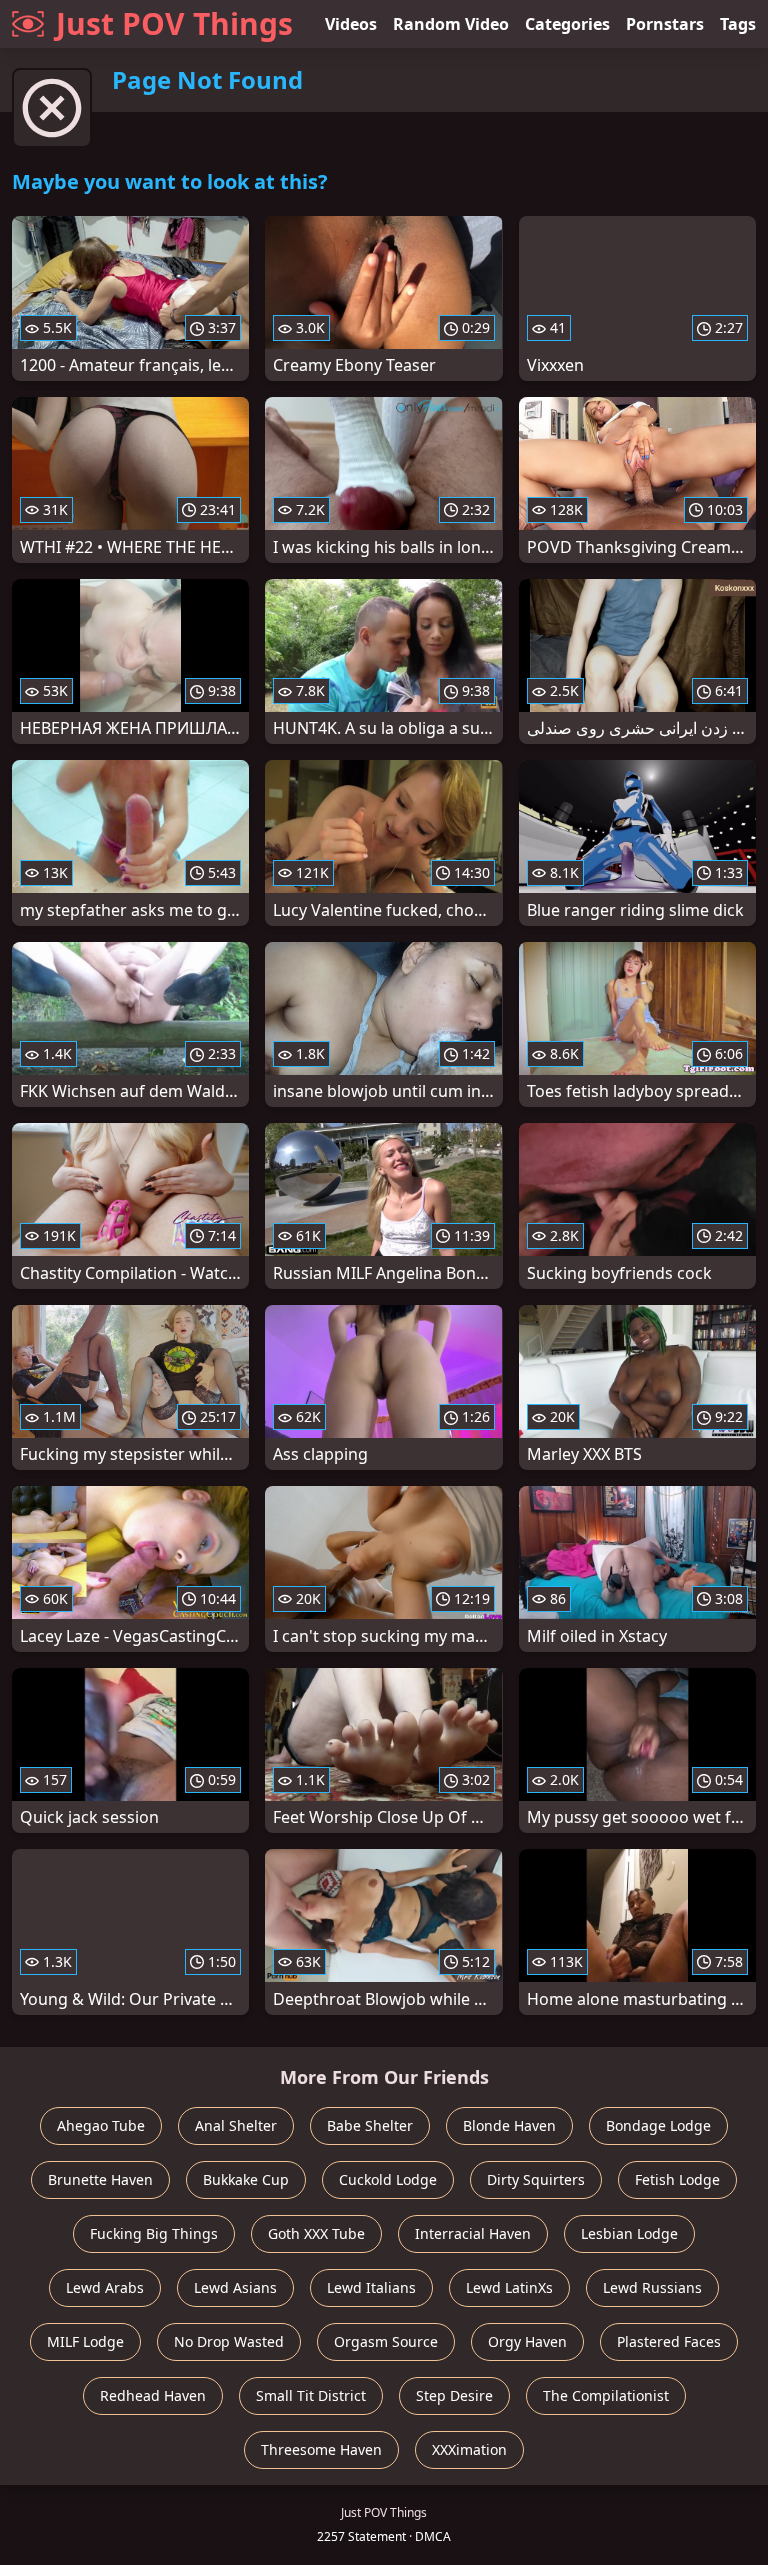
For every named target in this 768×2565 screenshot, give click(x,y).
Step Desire (454, 2395)
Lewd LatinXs (509, 2287)
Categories (567, 24)
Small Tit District (311, 2395)
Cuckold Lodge (388, 2179)
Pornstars (665, 24)
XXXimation (469, 2449)
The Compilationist (606, 2395)
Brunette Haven (100, 2179)
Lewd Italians (371, 2287)
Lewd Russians (652, 2287)
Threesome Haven (321, 2449)
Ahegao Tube (101, 2125)
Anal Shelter (236, 2125)
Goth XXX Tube (316, 2233)
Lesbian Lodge (629, 2233)
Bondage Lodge (658, 2125)
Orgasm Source (386, 2341)
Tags (738, 24)
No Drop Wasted (229, 2341)
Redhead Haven (153, 2395)
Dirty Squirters (536, 2179)
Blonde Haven (509, 2125)
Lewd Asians (235, 2287)
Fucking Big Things (154, 2233)
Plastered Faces (669, 2341)
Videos (351, 24)
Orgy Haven (527, 2341)
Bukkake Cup (246, 2179)
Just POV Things (174, 23)
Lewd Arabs (105, 2287)
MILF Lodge (85, 2341)
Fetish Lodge (677, 2179)
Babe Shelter (370, 2125)
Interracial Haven (473, 2233)
